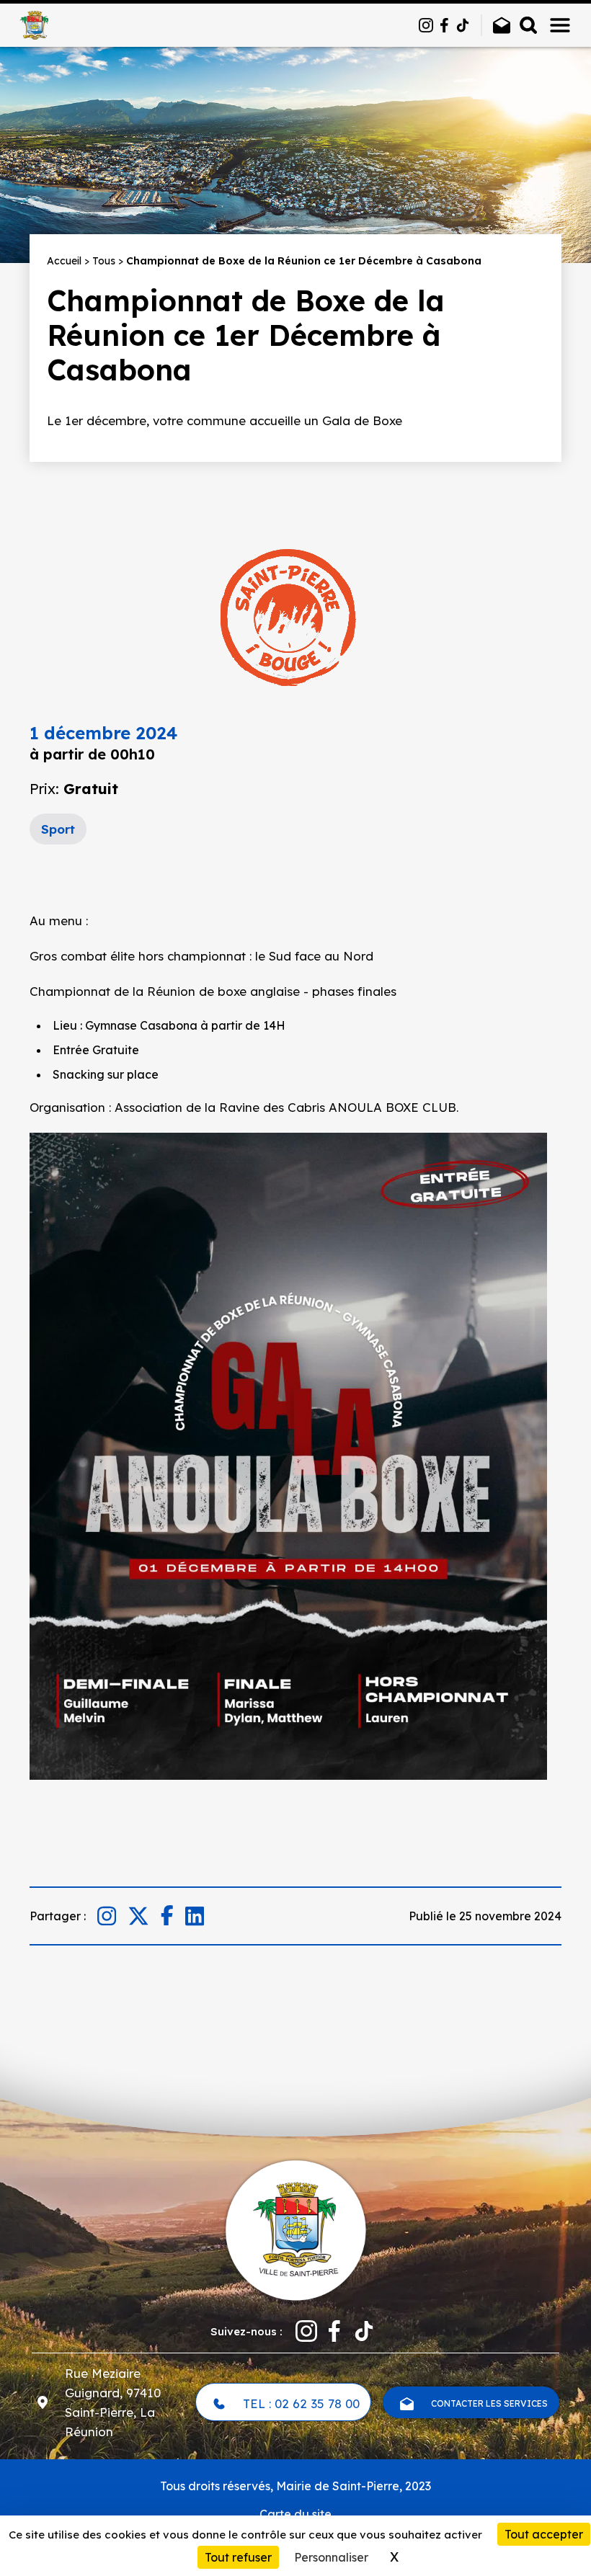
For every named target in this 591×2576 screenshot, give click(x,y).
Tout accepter (544, 2534)
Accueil (64, 261)
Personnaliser (331, 2557)
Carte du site (295, 2514)
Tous (104, 261)
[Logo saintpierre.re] (295, 2229)
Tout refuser (238, 2557)
